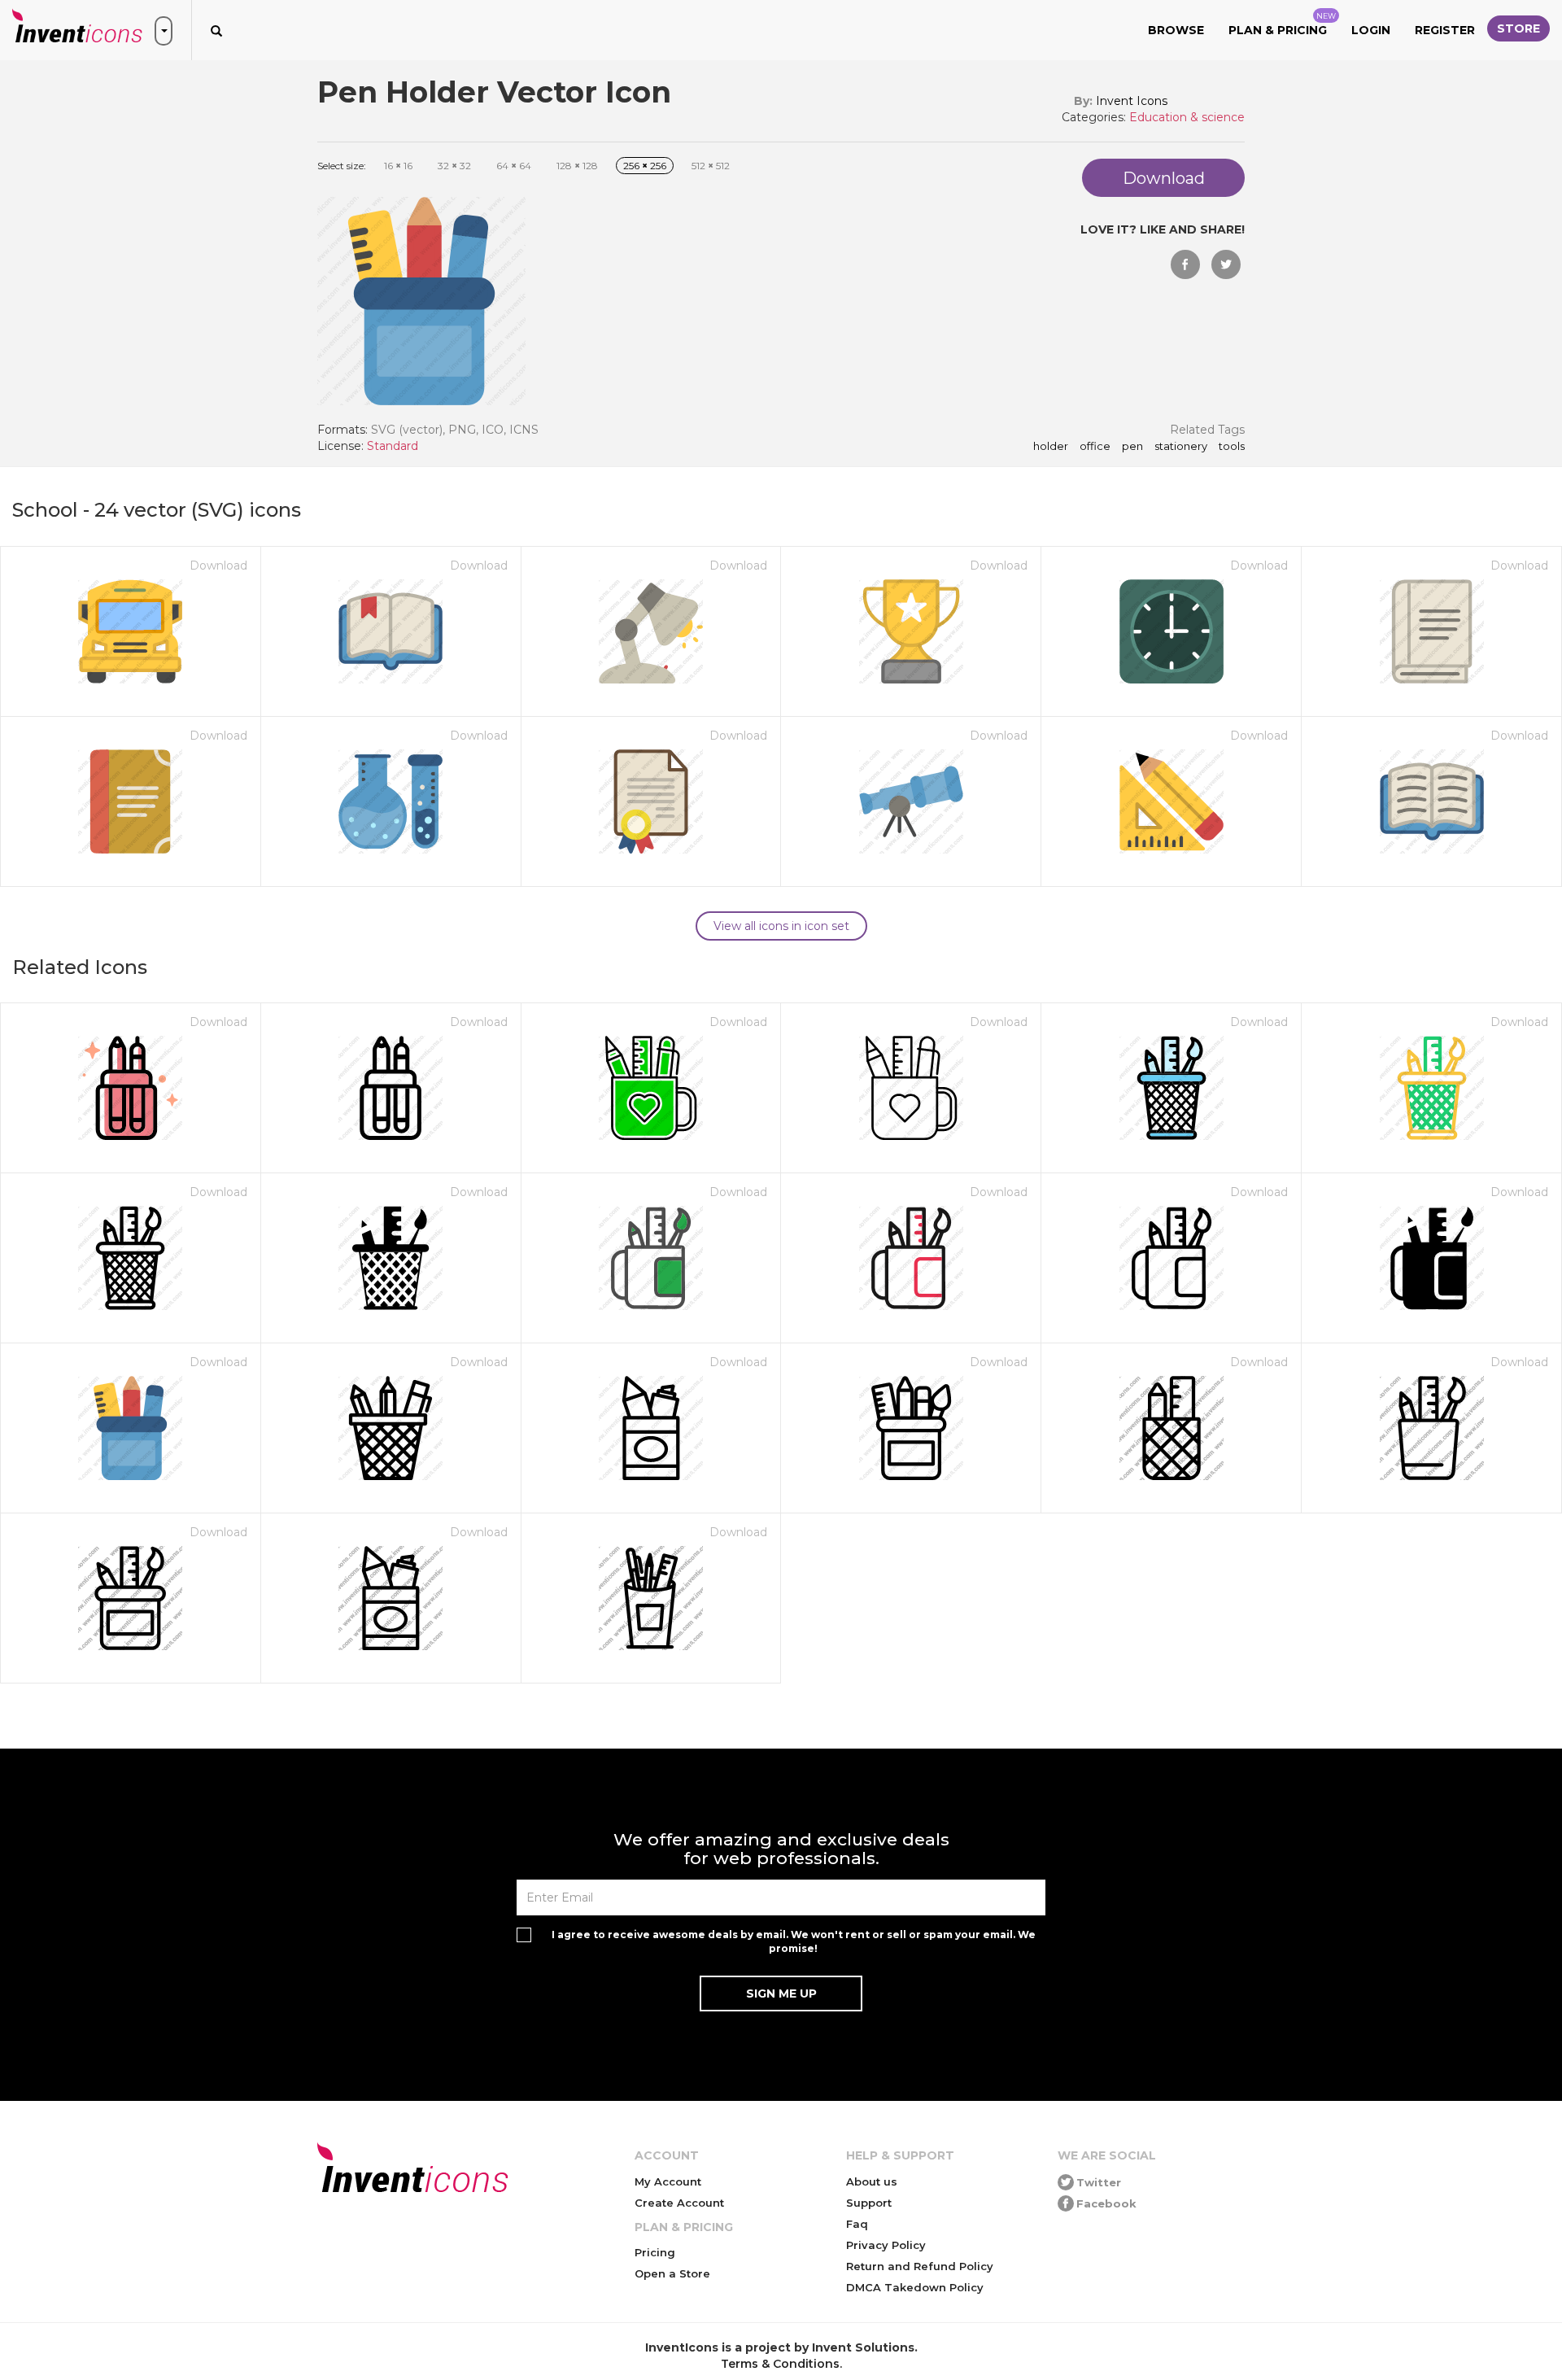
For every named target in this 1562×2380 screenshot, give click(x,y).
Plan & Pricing (1282, 24)
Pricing (655, 2252)
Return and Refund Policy (920, 2266)
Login (1371, 30)
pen (1132, 447)
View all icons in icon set (781, 926)
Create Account (679, 2203)
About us (872, 2181)
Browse (1176, 30)
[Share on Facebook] (1185, 264)
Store (1518, 28)
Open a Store (672, 2273)
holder (1051, 447)
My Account (668, 2181)
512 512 (711, 166)
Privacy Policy (886, 2245)
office (1095, 447)
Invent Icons (1132, 101)
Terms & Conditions (780, 2364)
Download (218, 566)
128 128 (577, 166)
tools (1232, 447)
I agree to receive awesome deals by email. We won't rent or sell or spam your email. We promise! (794, 1941)
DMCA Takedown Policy (915, 2287)
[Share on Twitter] (1226, 264)
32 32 (454, 166)
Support (869, 2203)
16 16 (398, 166)
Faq (857, 2224)
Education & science (1187, 117)
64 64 (514, 166)
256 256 (645, 166)
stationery (1181, 447)
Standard (393, 446)
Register (1445, 30)
